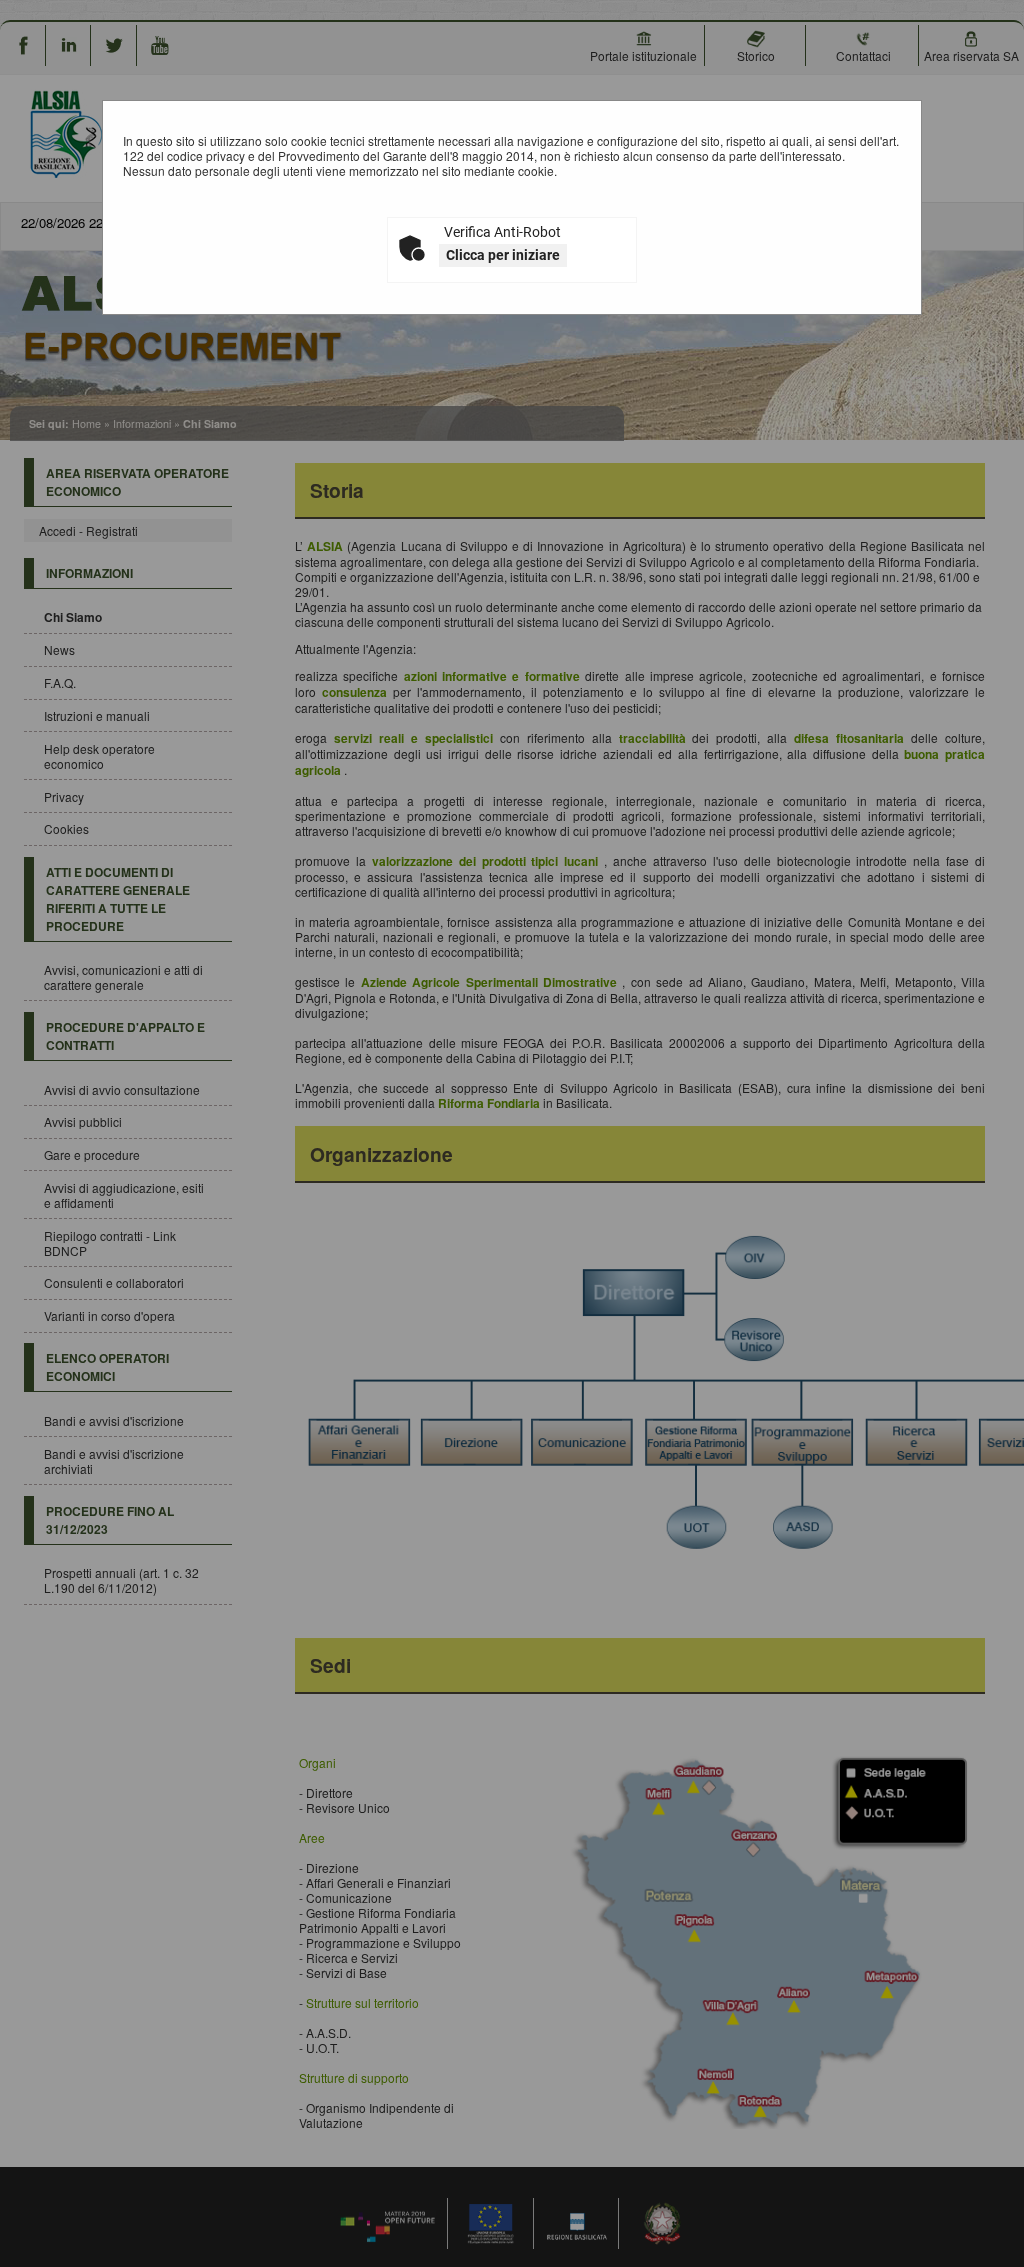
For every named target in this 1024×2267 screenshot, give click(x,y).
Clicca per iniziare (503, 255)
